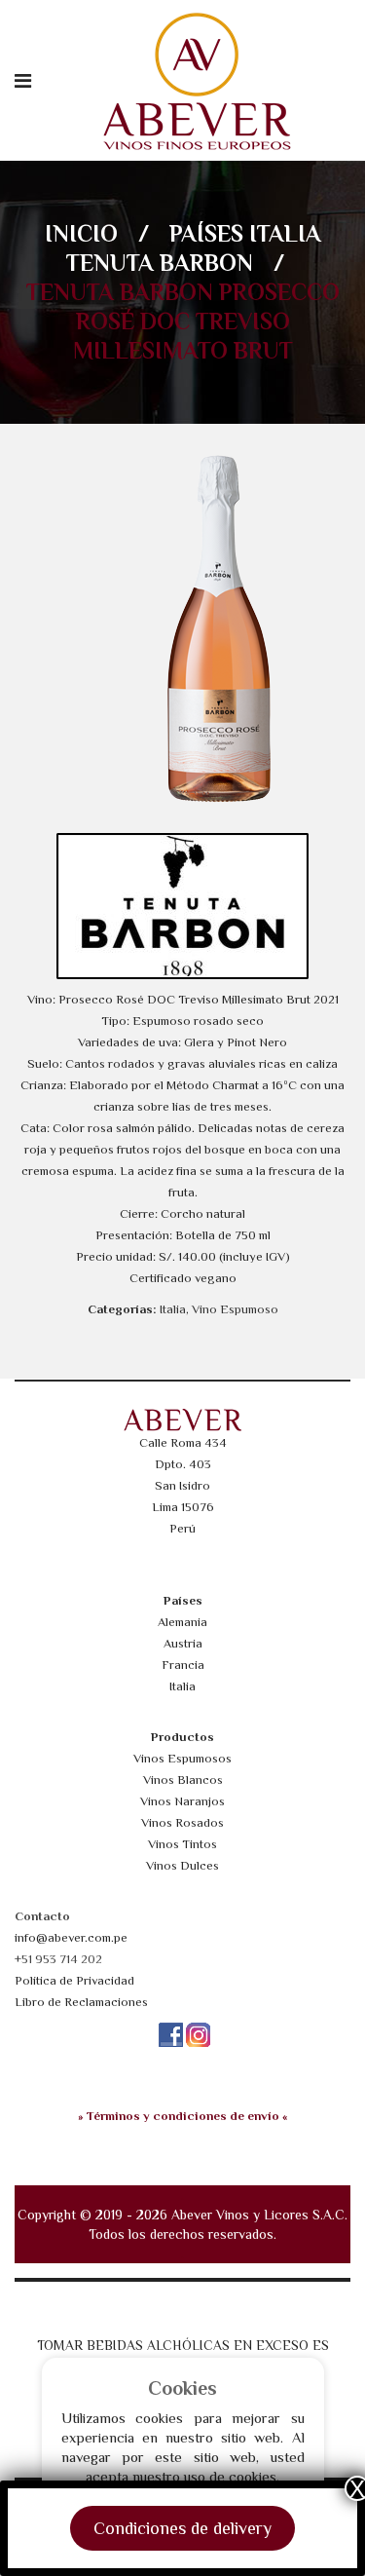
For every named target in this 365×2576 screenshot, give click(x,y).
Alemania (182, 1622)
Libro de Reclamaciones (81, 2002)
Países (206, 233)
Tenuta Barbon (160, 263)
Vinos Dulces (182, 1865)
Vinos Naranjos (182, 1801)
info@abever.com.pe (71, 1937)
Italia (285, 233)
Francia (183, 1665)
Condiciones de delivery (182, 2528)
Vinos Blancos (183, 1780)
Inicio (81, 233)
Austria (183, 1643)
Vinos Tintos (182, 1844)
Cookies (182, 2388)
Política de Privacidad (74, 1980)
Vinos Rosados (182, 1822)
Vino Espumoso (235, 1309)
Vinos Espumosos (182, 1758)
